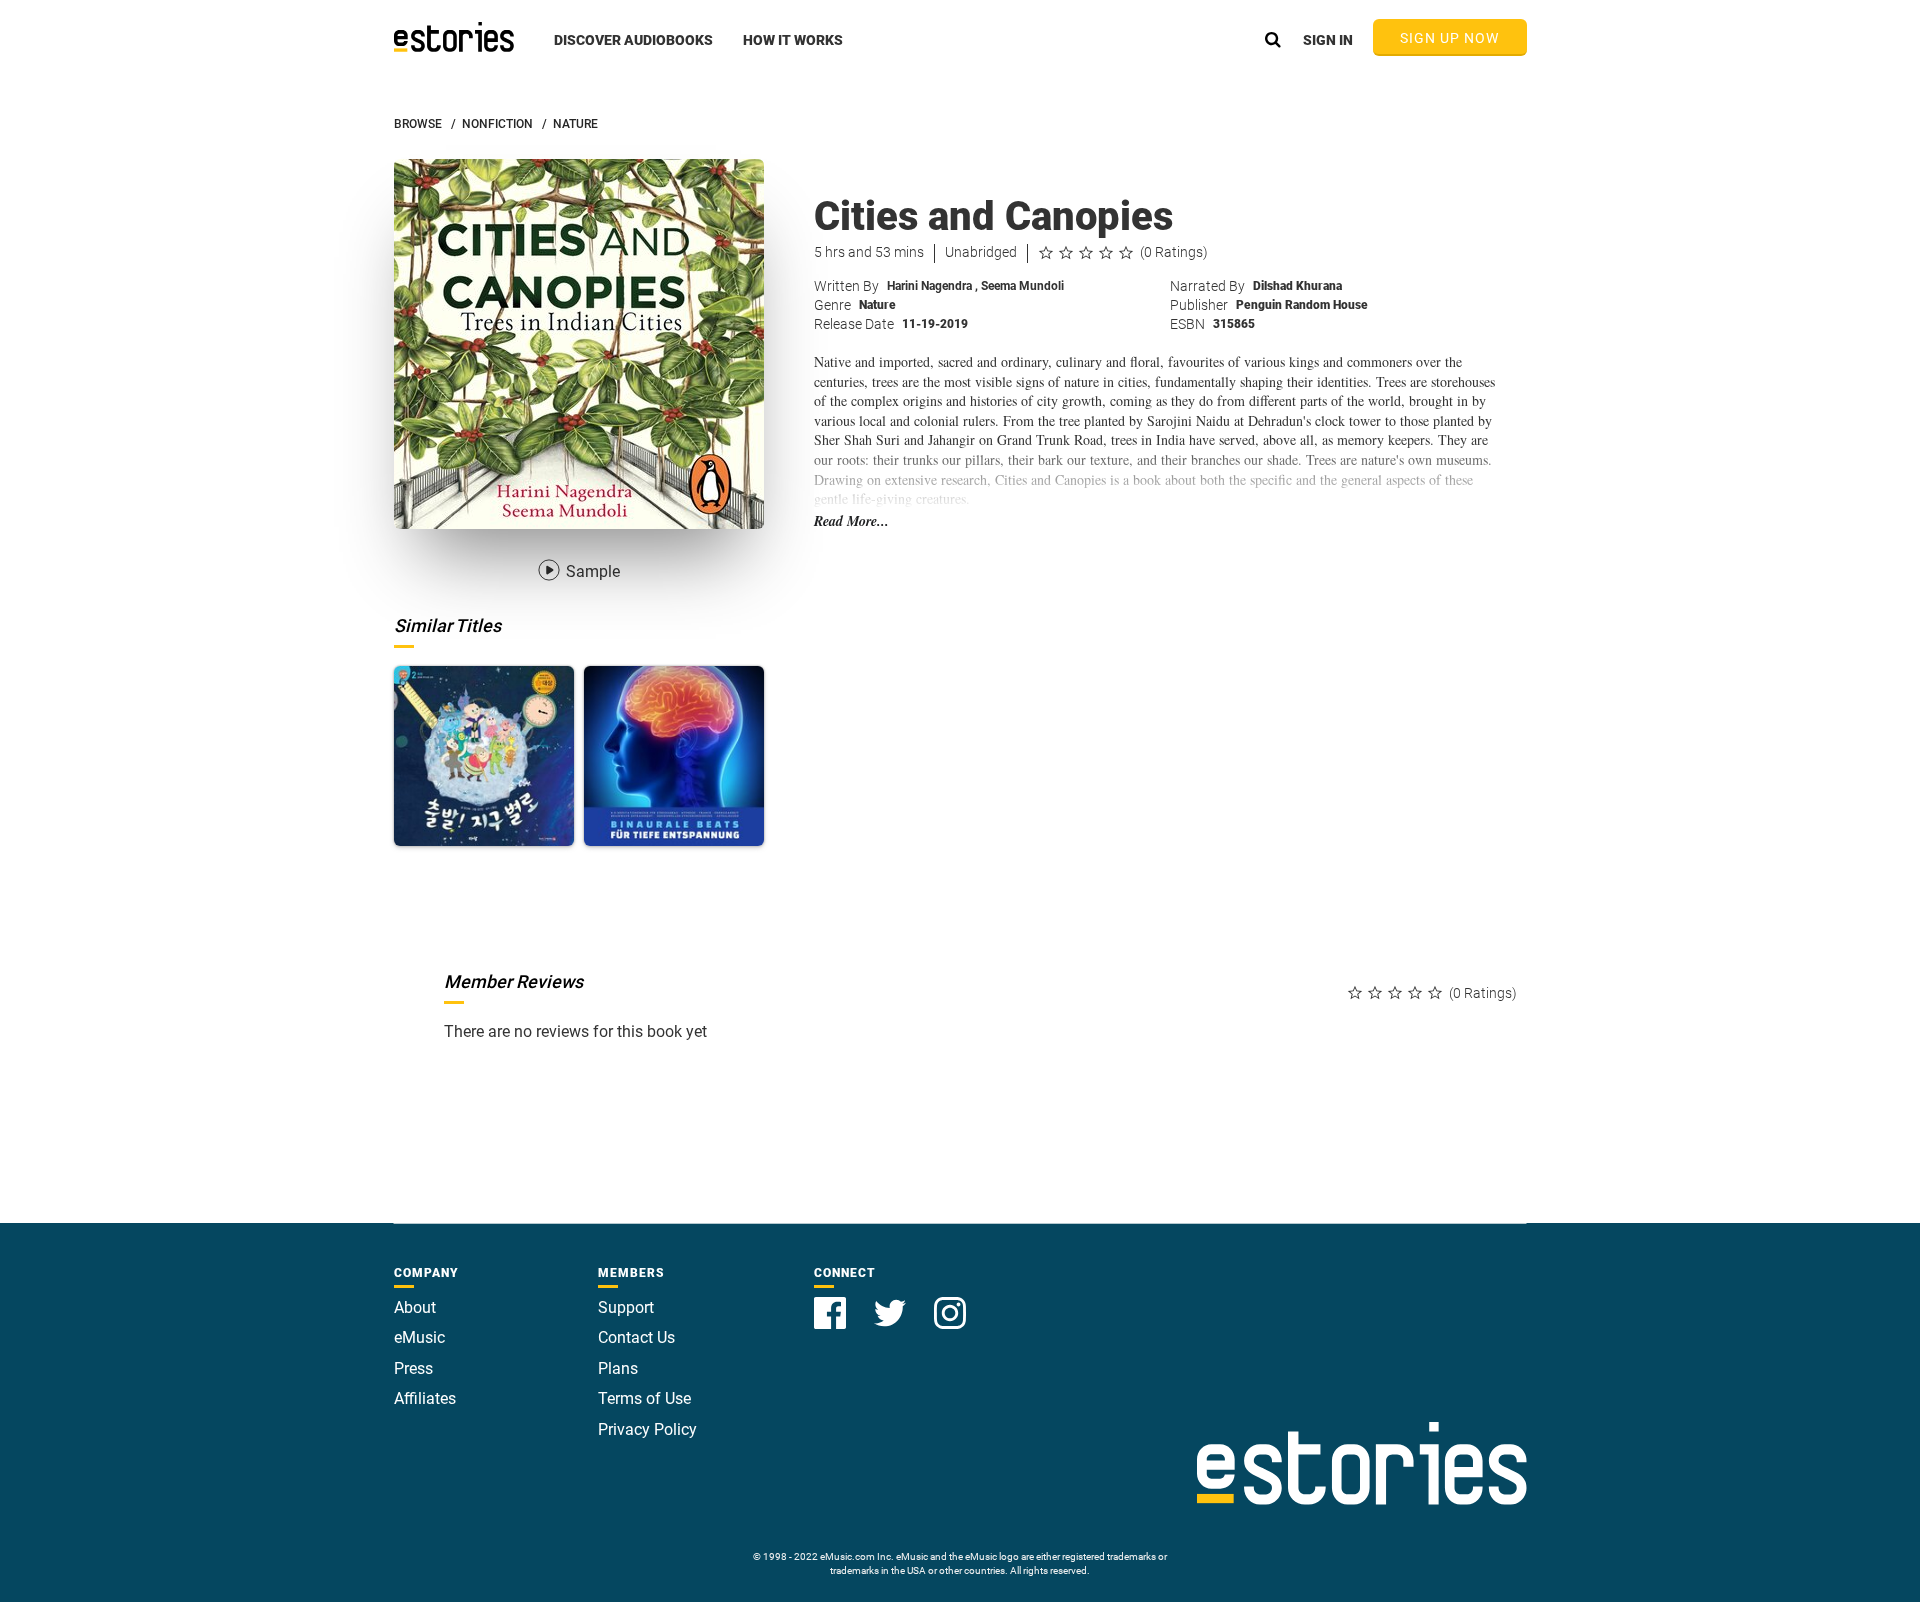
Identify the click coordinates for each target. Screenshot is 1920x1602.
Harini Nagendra (932, 286)
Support (626, 1307)
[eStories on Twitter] (892, 1301)
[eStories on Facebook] (832, 1301)
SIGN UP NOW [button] (1450, 38)
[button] (633, 51)
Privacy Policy (647, 1429)
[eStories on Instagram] (950, 1301)
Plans (618, 1368)
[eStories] (454, 37)
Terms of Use (644, 1398)
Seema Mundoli (1022, 286)
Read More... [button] (851, 521)
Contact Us (636, 1337)
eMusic (419, 1337)
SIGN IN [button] (1328, 40)
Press (413, 1368)
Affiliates (425, 1398)
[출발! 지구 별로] (484, 756)
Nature (877, 305)
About (415, 1307)
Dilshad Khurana (1297, 286)
